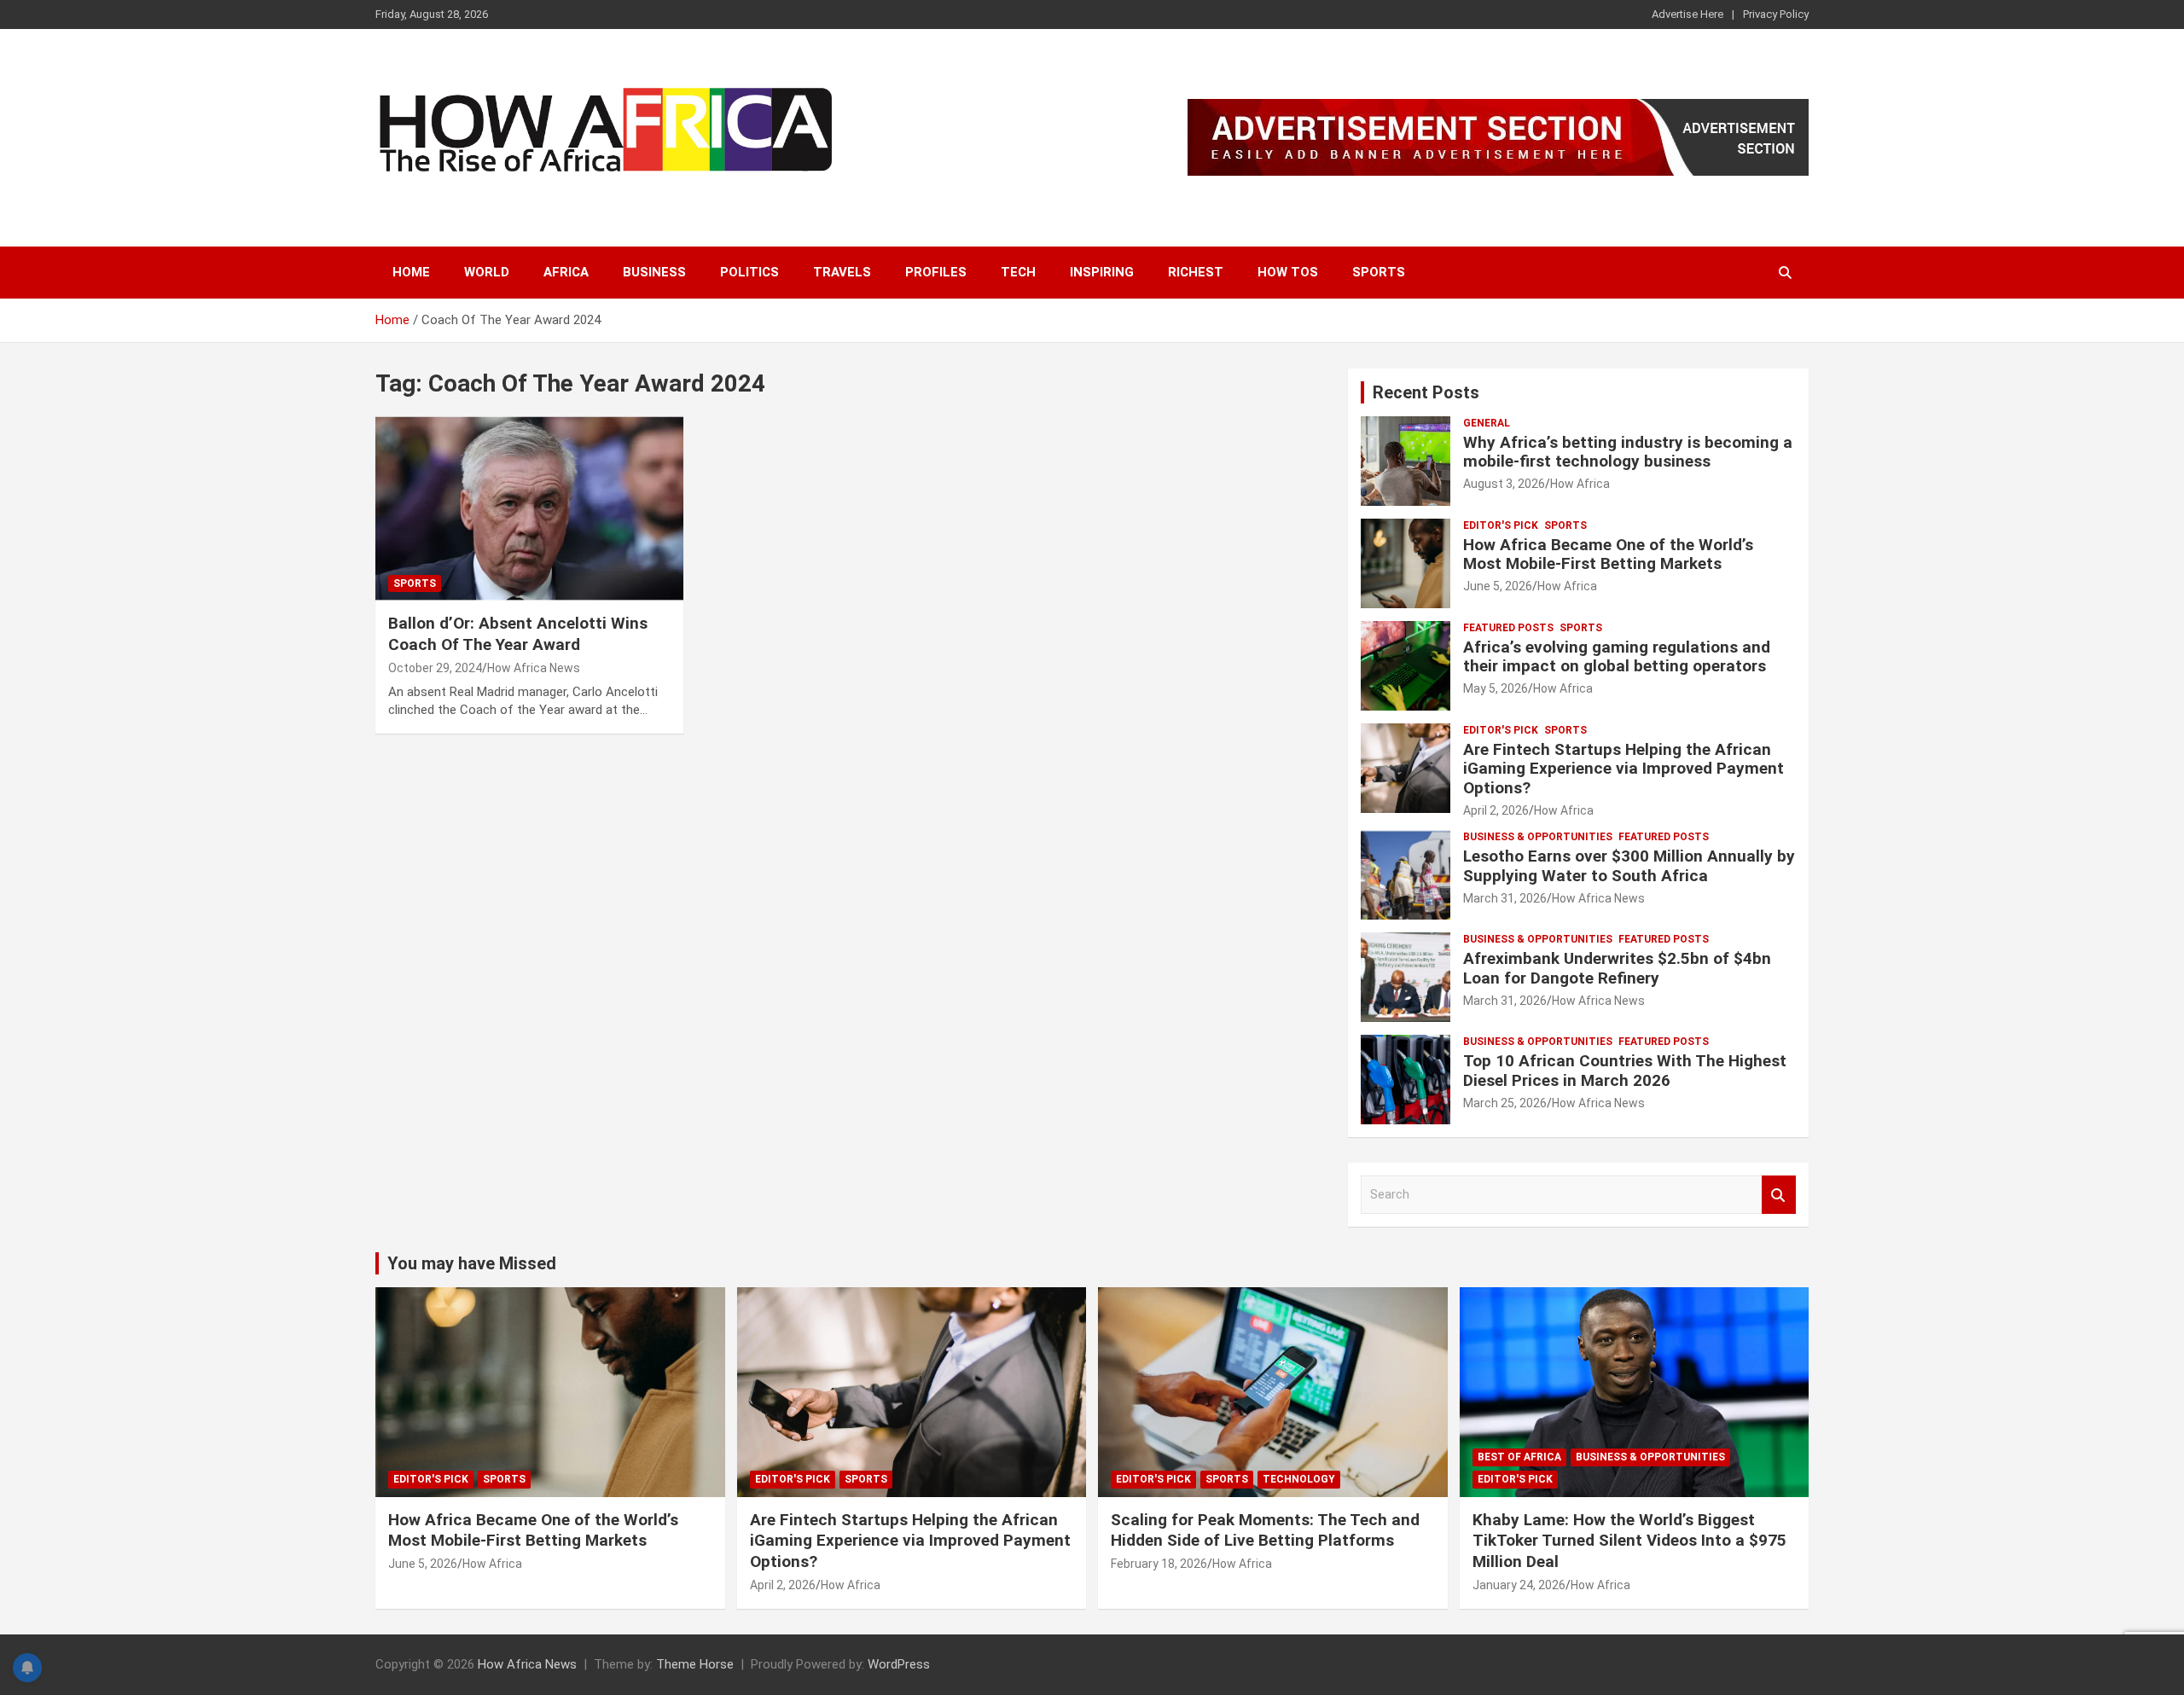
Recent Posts (1426, 392)
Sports (1379, 272)
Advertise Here (1687, 14)
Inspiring (1102, 272)
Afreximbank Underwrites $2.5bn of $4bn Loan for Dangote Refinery (1617, 968)
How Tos (1288, 272)
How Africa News (534, 668)
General (1487, 423)
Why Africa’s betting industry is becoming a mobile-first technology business (1628, 452)
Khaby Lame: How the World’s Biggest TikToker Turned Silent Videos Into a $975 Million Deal (1629, 1541)
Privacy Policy (1776, 14)
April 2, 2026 (1496, 810)
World (487, 272)
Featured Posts (1508, 628)
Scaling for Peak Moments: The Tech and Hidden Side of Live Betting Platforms (1265, 1530)
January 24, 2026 (1519, 1585)
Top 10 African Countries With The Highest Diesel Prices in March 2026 (1625, 1071)
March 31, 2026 (1505, 898)
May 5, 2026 (1496, 688)
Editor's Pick (1501, 525)
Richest (1196, 272)
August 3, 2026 (1504, 484)
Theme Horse (695, 1664)
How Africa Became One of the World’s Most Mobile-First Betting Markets (1608, 554)
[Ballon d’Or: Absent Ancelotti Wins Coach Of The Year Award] (529, 508)
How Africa (1580, 484)
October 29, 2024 (435, 668)
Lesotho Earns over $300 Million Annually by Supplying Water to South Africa (1629, 866)
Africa (566, 272)
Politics (749, 272)
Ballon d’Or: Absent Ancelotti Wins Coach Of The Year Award (518, 634)
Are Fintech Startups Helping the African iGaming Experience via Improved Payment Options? (1623, 769)
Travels (842, 272)
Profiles (936, 272)
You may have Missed (472, 1263)
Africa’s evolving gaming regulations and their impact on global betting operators (1617, 657)
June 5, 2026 (1498, 586)
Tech (1018, 272)
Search (1779, 1195)
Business (654, 272)
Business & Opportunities (1538, 837)
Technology (1299, 1479)
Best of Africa (1519, 1457)
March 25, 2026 (1505, 1103)
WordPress (899, 1664)
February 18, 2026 (1159, 1564)
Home (411, 272)
